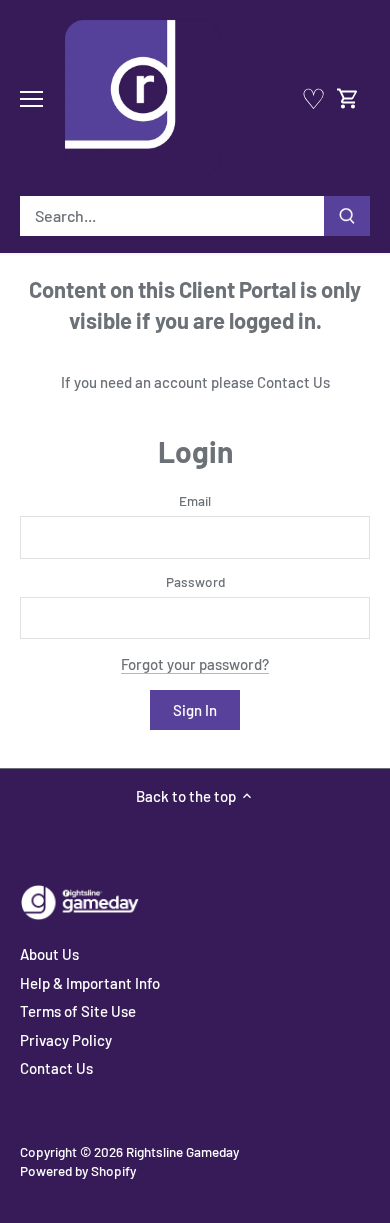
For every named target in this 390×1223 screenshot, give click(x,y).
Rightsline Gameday (182, 1151)
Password (195, 582)
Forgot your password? (195, 664)
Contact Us (293, 382)
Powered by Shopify (78, 1170)
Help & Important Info (90, 983)
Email (195, 501)
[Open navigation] (31, 99)
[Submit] (347, 216)
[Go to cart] (348, 98)
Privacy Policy (66, 1040)
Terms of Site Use (78, 1011)
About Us (49, 954)
